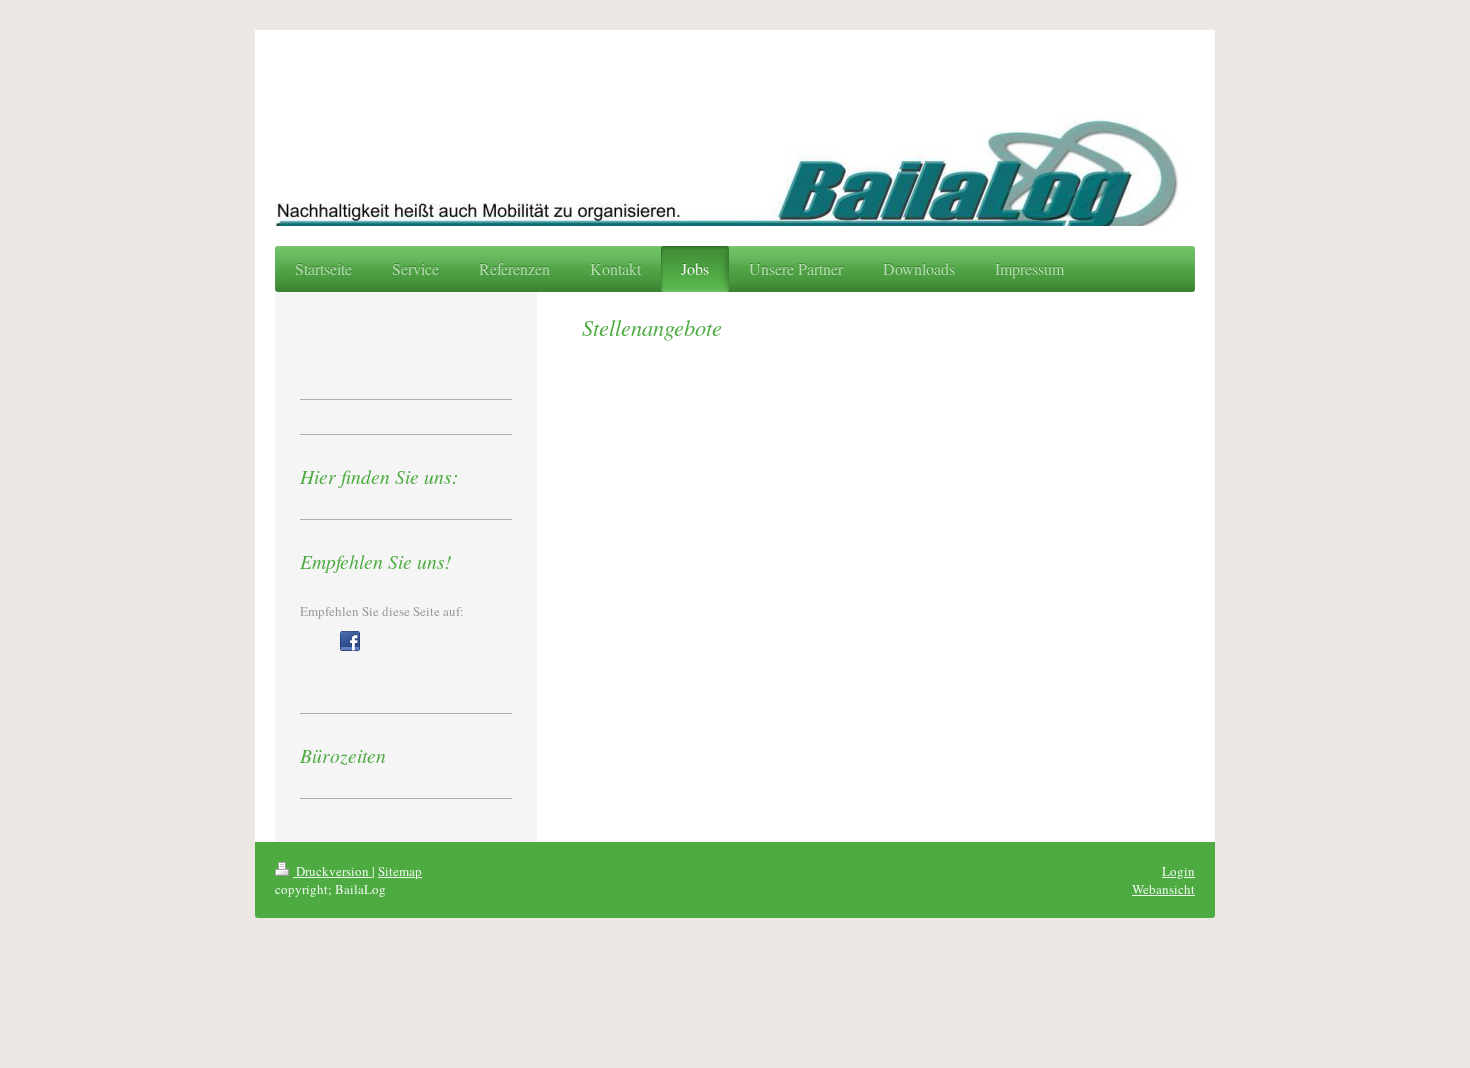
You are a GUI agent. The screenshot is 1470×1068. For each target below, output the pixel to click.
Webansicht (1163, 889)
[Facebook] (350, 641)
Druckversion (332, 871)
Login (1178, 871)
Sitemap (400, 871)
